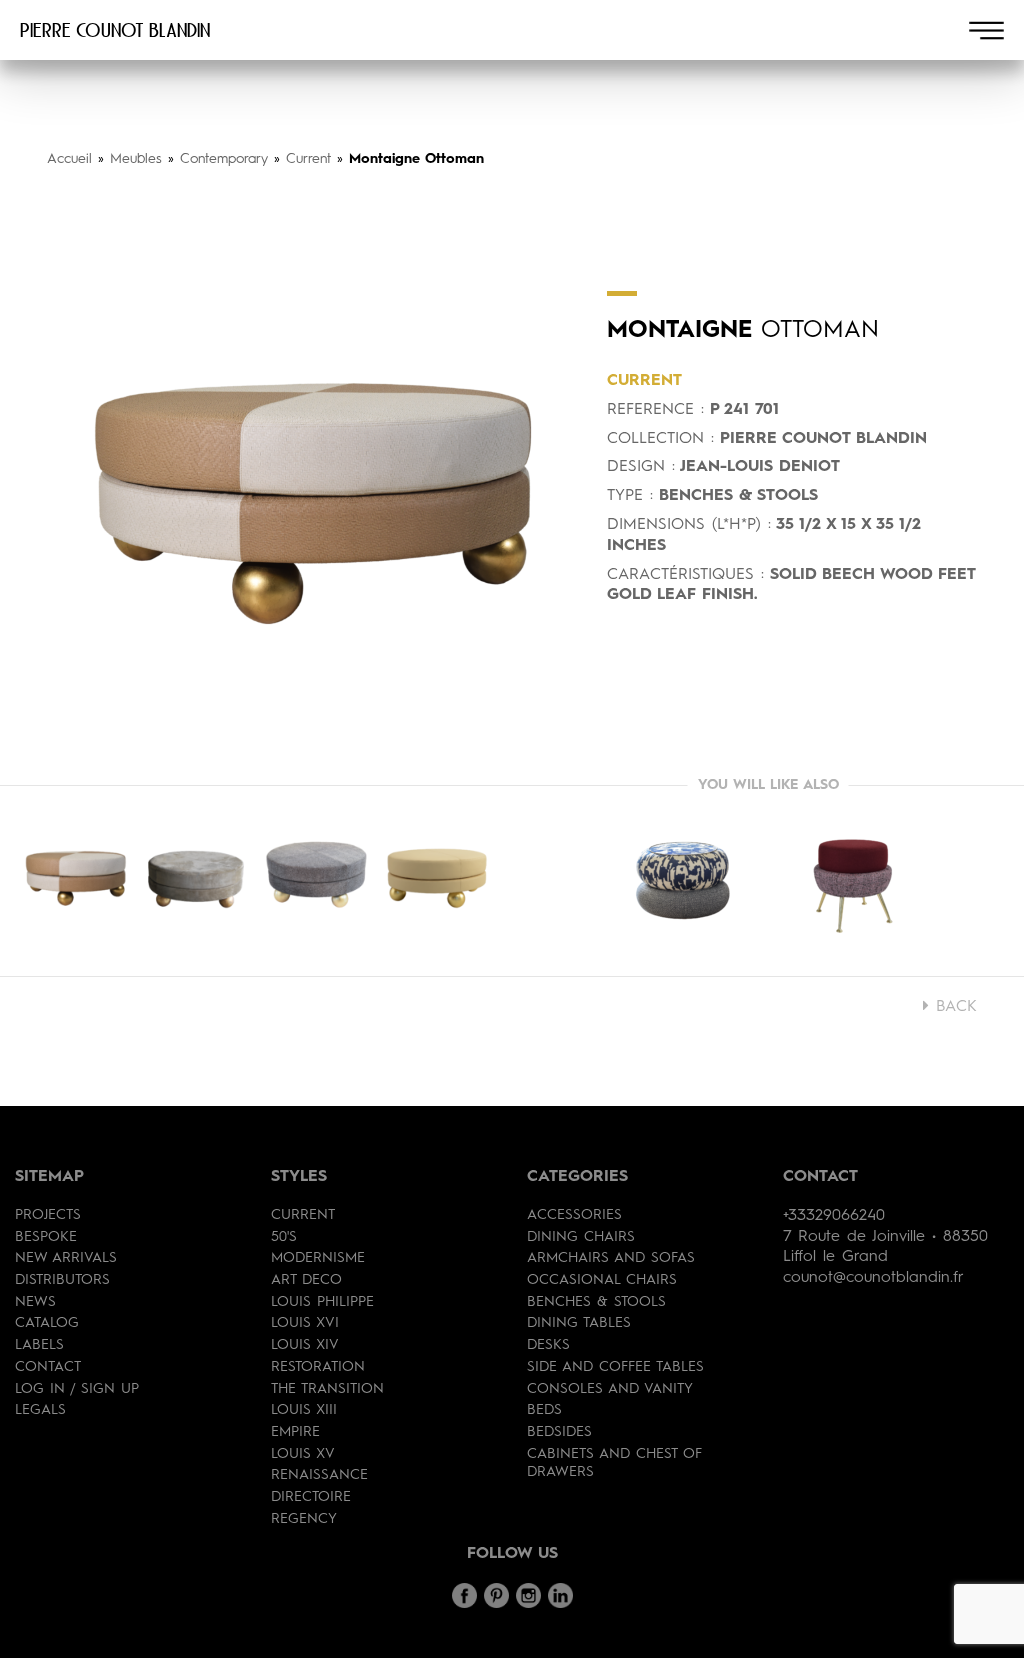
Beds (544, 1410)
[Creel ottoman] (683, 881)
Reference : (655, 410)
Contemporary (224, 159)
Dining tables (579, 1323)
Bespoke (46, 1237)
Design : (641, 467)
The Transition (327, 1389)
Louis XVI (305, 1323)
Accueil (69, 159)
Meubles (136, 159)
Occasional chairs (602, 1280)
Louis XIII (304, 1410)
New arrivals (66, 1258)
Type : (630, 496)
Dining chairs (581, 1237)
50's (284, 1237)
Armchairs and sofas (611, 1258)
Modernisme (318, 1258)
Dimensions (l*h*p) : (689, 525)
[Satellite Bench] (853, 881)
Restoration (318, 1367)
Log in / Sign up (77, 1389)
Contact (48, 1367)
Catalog (47, 1323)
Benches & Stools (596, 1302)
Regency (304, 1519)
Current (308, 159)
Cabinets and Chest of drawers (614, 1463)
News (35, 1302)
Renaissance (319, 1475)
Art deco (306, 1280)
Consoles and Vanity (610, 1389)
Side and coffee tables (615, 1367)
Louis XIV (305, 1345)
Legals (40, 1410)
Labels (39, 1345)
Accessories (574, 1215)
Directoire (311, 1497)
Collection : (660, 439)
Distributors (62, 1280)
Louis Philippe (322, 1302)
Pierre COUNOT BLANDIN (115, 30)
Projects (48, 1215)
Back (953, 1007)
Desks (548, 1345)
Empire (295, 1432)
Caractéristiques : (685, 575)
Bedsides (559, 1432)
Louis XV (303, 1454)
